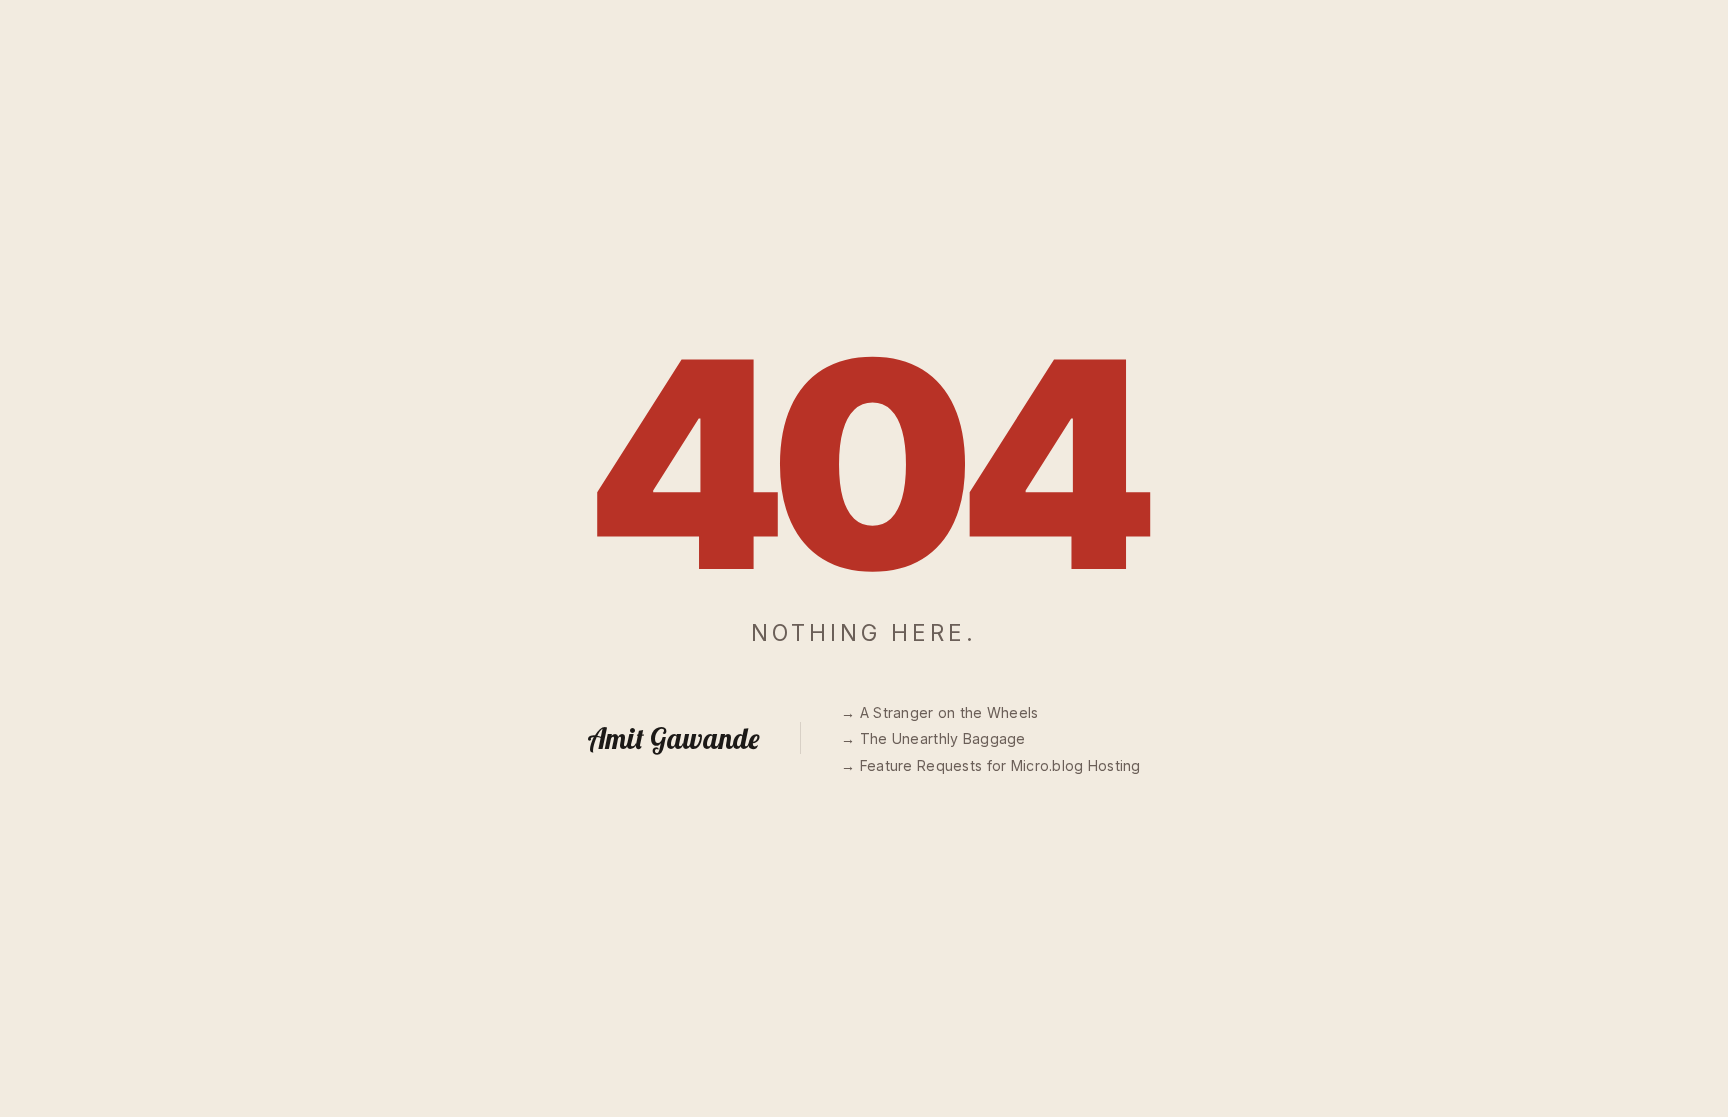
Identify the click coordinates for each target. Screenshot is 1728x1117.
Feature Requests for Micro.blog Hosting (1000, 765)
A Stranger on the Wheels (949, 712)
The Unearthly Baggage (943, 738)
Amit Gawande (673, 738)
